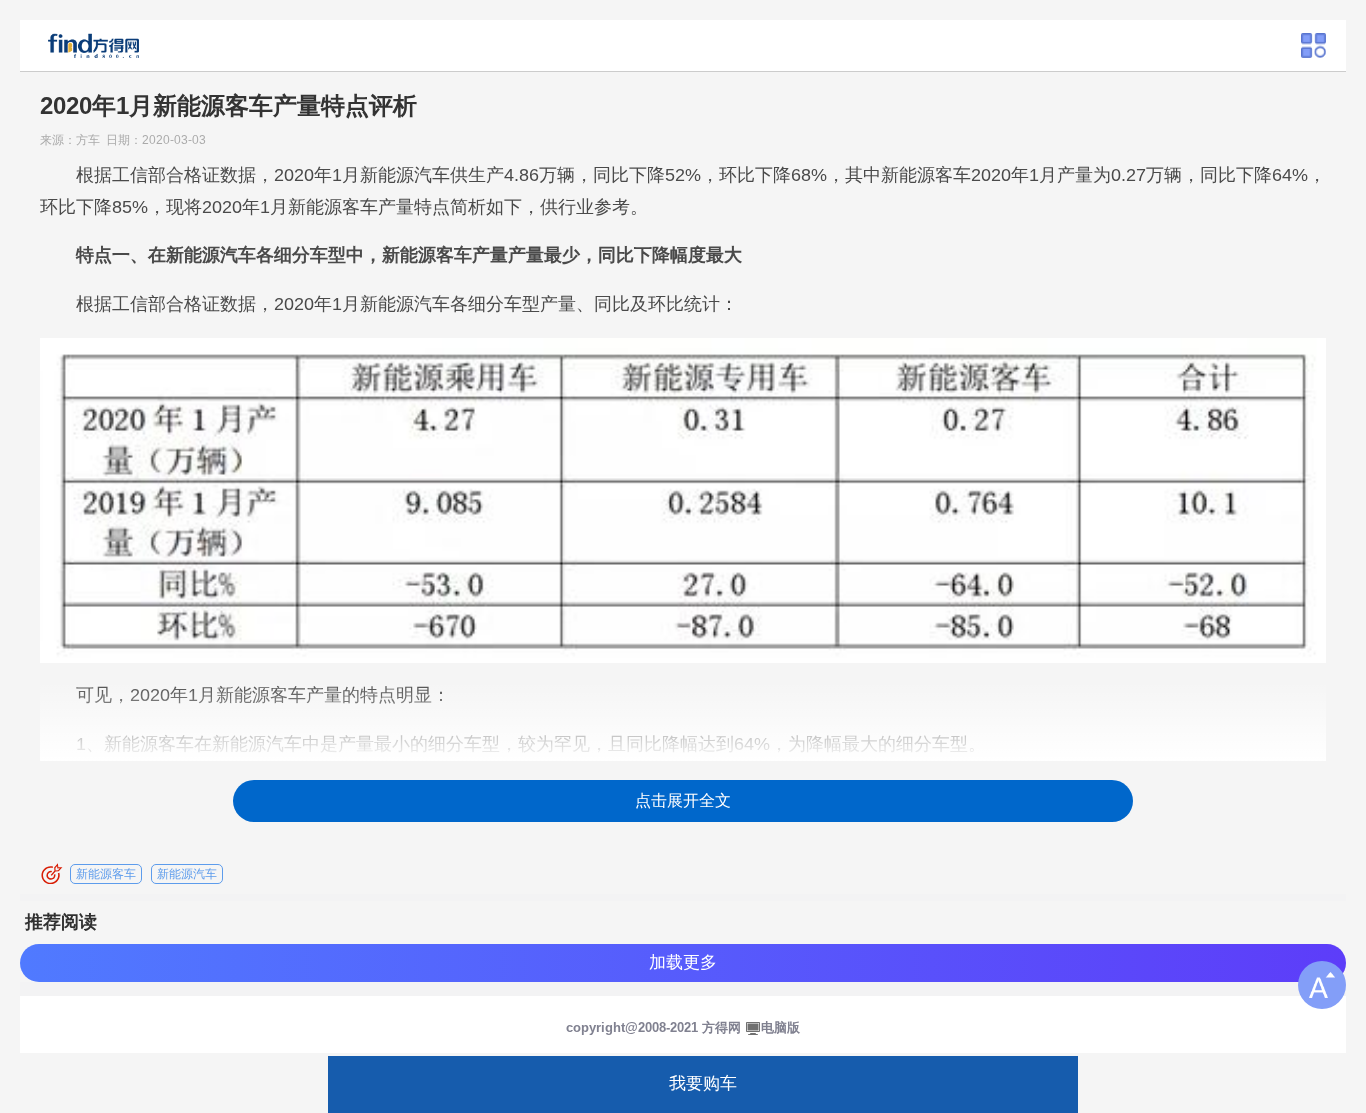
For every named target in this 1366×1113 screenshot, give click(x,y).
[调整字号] (1322, 985)
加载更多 (683, 962)
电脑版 (780, 1027)
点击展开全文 (683, 800)
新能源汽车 (187, 874)
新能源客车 (106, 874)
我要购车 (703, 1083)
